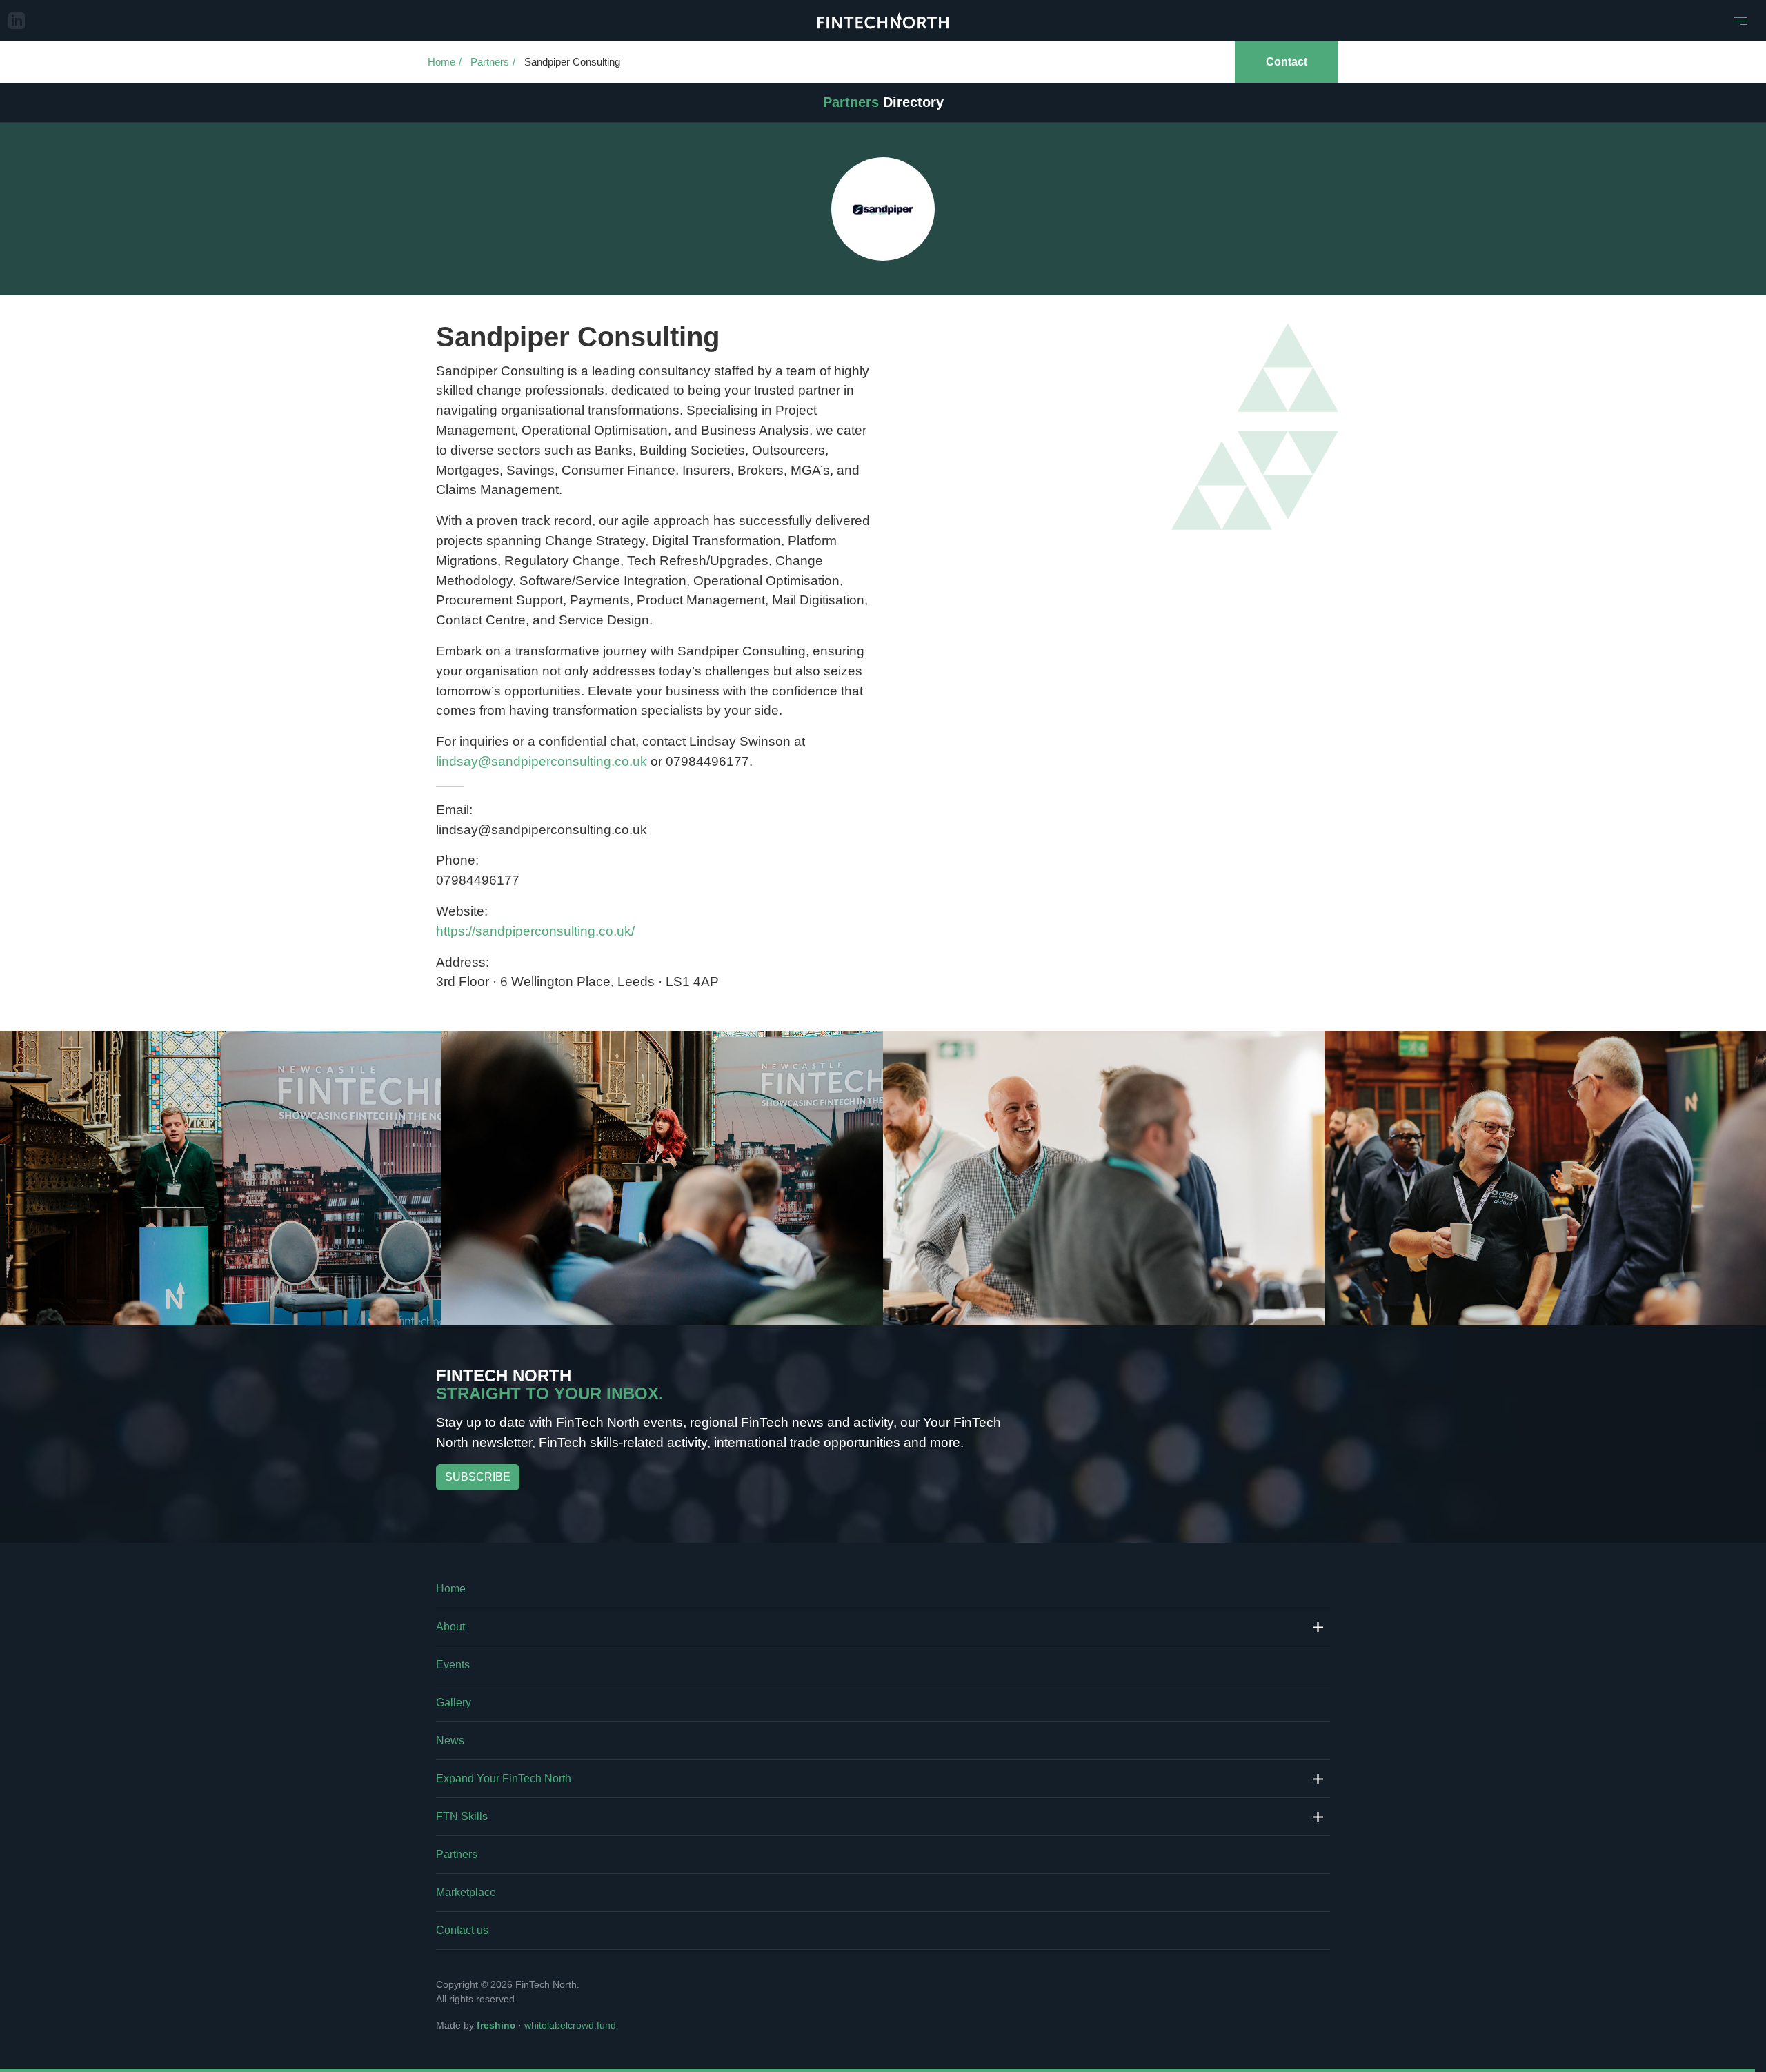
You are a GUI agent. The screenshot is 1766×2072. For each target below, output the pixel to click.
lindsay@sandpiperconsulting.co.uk (542, 761)
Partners (490, 62)
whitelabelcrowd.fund (570, 2025)
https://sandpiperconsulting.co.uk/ (535, 931)
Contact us (462, 1930)
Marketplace (466, 1892)
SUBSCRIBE (478, 1477)
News (450, 1740)
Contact (1287, 62)
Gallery (454, 1703)
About (450, 1627)
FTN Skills (462, 1816)
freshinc (496, 2025)
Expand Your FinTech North (504, 1778)
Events (453, 1665)
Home (441, 62)
